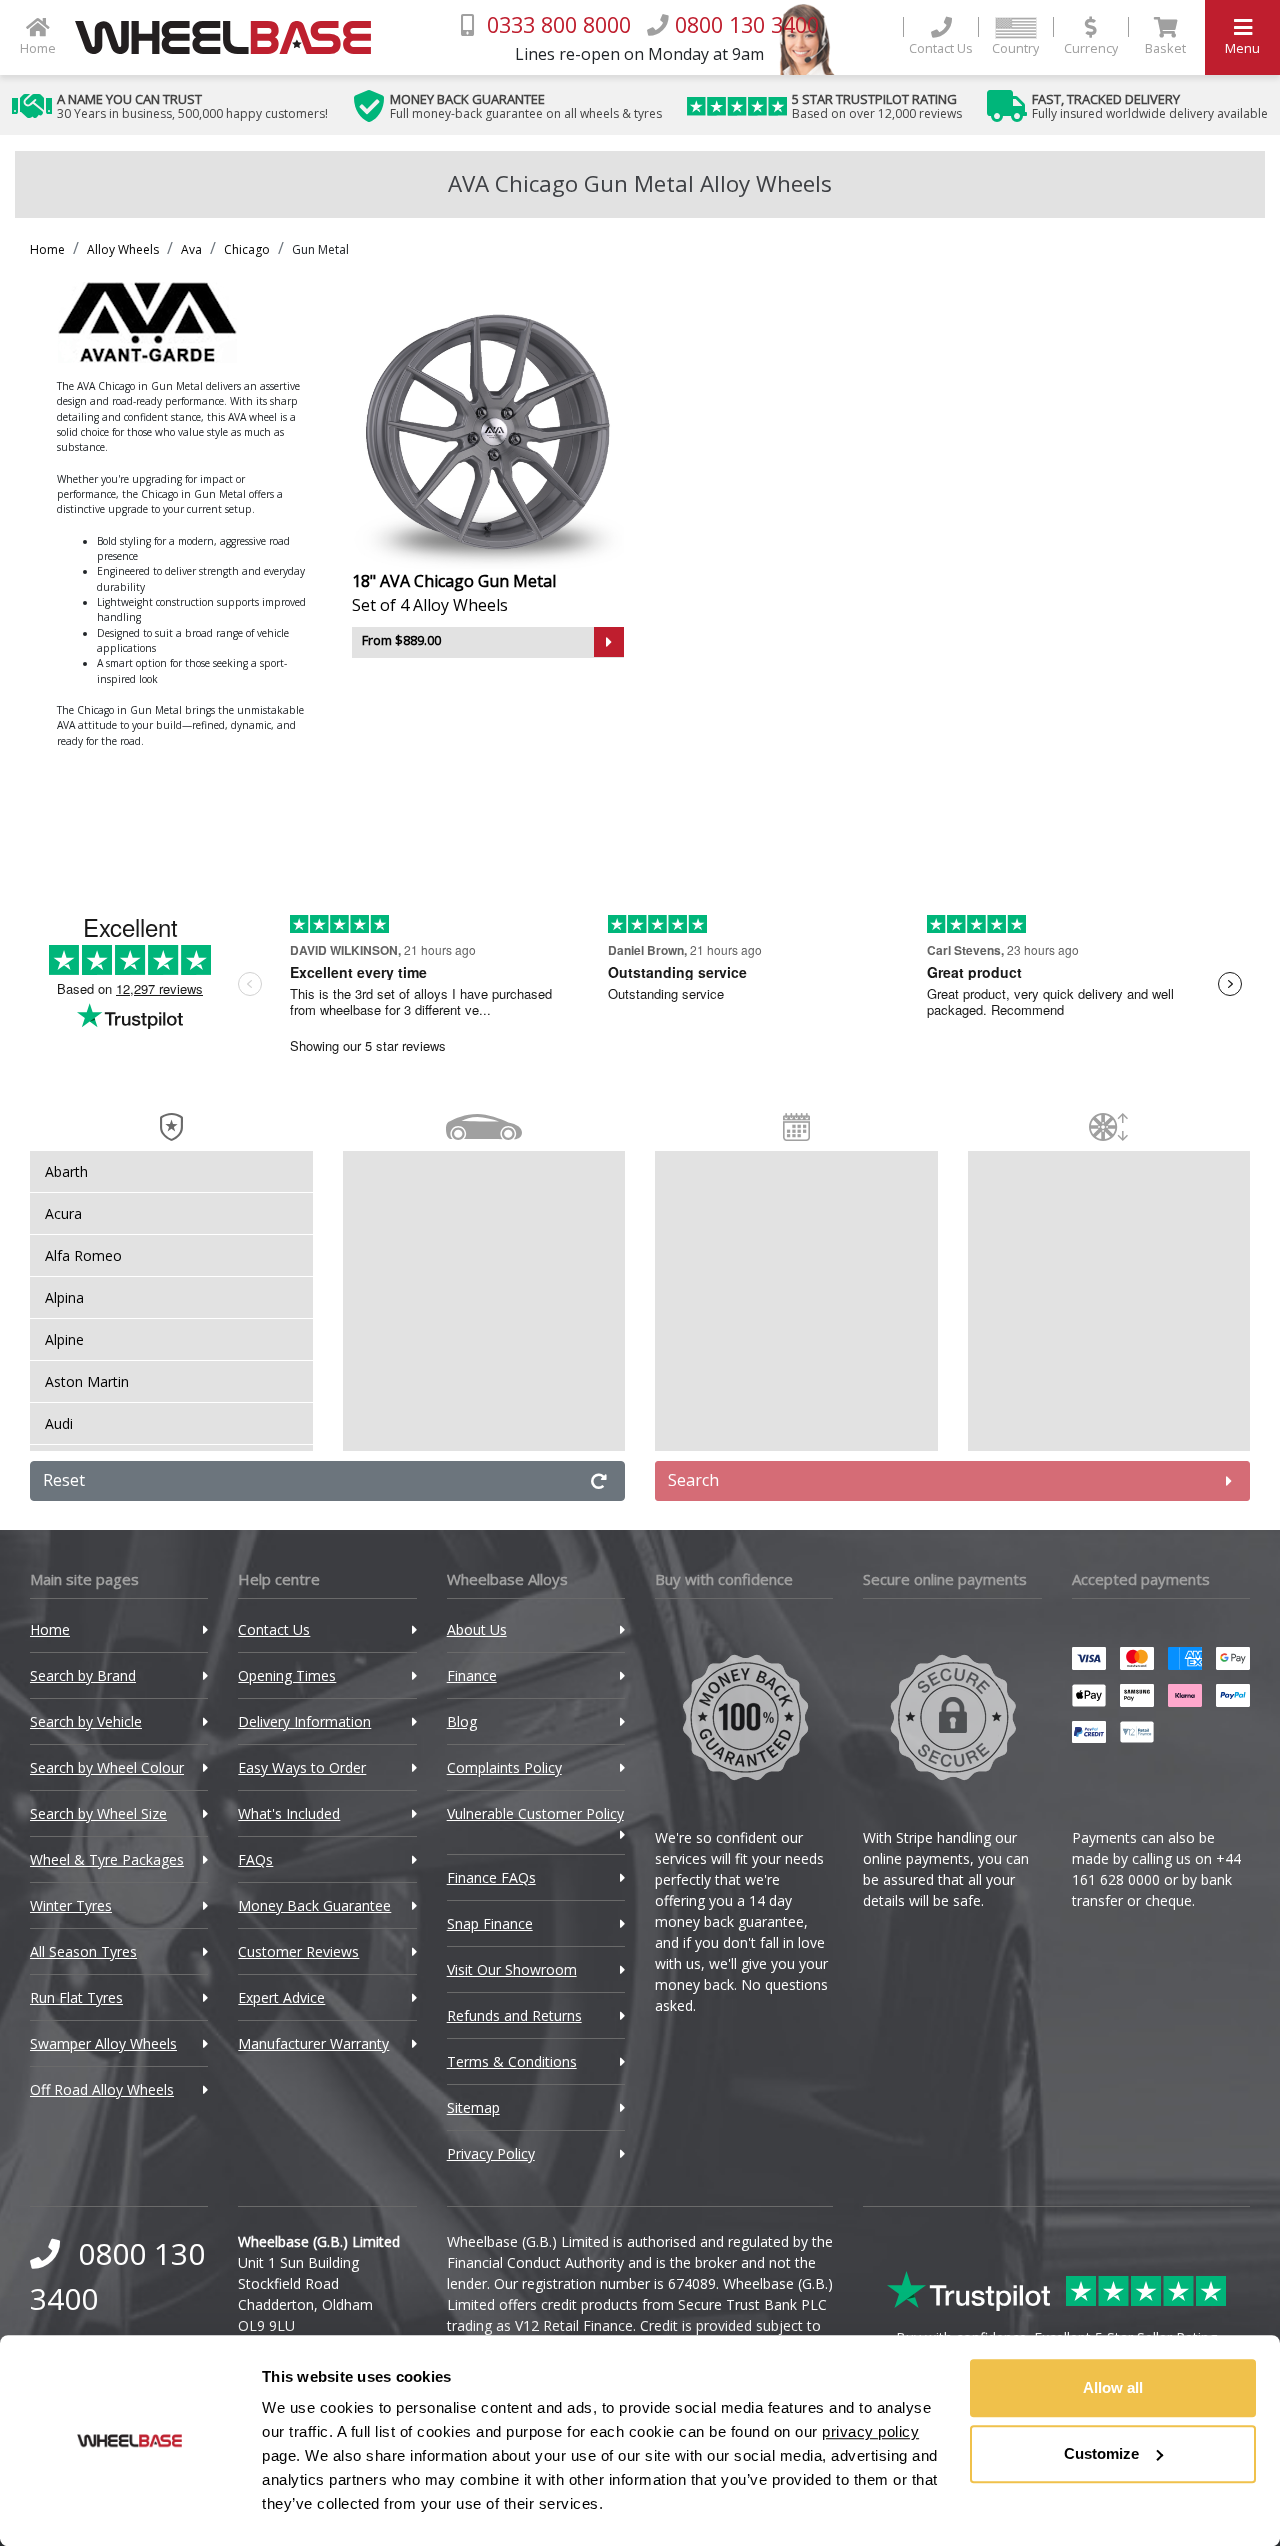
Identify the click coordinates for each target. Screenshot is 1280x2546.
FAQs (255, 1859)
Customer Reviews (298, 1951)
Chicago (247, 249)
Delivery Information (304, 1721)
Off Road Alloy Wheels (102, 2089)
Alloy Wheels (123, 249)
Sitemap (473, 2107)
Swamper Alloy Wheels (103, 2043)
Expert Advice (281, 1997)
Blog (462, 1721)
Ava (191, 249)
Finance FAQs (491, 1877)
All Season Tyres (83, 1951)
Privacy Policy (491, 2153)
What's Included (289, 1813)
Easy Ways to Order (302, 1767)
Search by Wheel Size (98, 1813)
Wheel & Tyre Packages (107, 1859)
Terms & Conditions (512, 2061)
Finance (472, 1675)
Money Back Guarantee (314, 1905)
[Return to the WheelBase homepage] (231, 38)
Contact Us (274, 1629)
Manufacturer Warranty (313, 2043)
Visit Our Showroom (512, 1969)
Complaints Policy (504, 1767)
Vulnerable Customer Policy (535, 1813)
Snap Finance (490, 1923)
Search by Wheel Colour (107, 1767)
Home (47, 249)
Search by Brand (83, 1675)
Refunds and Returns (514, 2015)
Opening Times (287, 1675)
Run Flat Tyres (76, 1997)
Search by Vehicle (86, 1721)
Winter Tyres (71, 1905)
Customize (1101, 2453)
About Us (477, 1629)
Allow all (1113, 2387)
